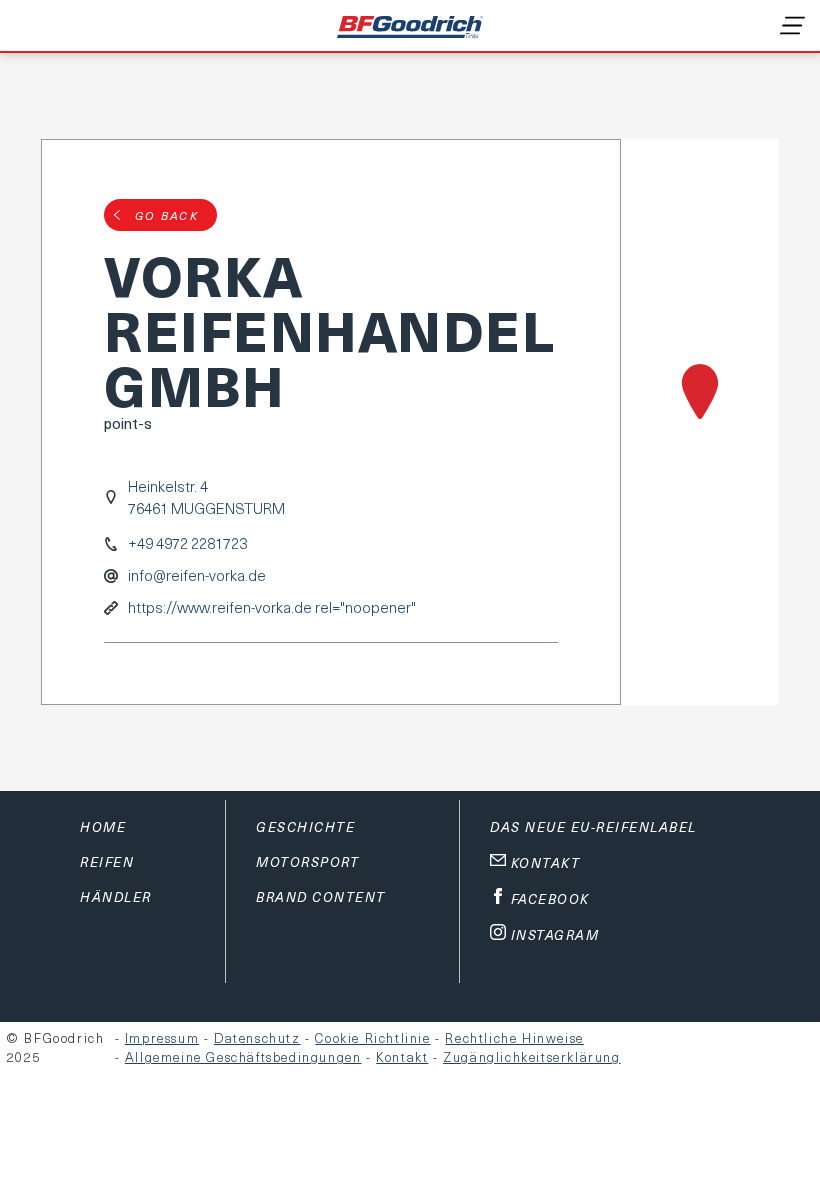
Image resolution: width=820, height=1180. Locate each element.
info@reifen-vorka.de (197, 575)
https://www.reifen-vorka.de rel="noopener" (272, 607)
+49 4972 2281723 (187, 543)
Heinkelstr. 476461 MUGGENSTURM (206, 497)
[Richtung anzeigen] (700, 422)
